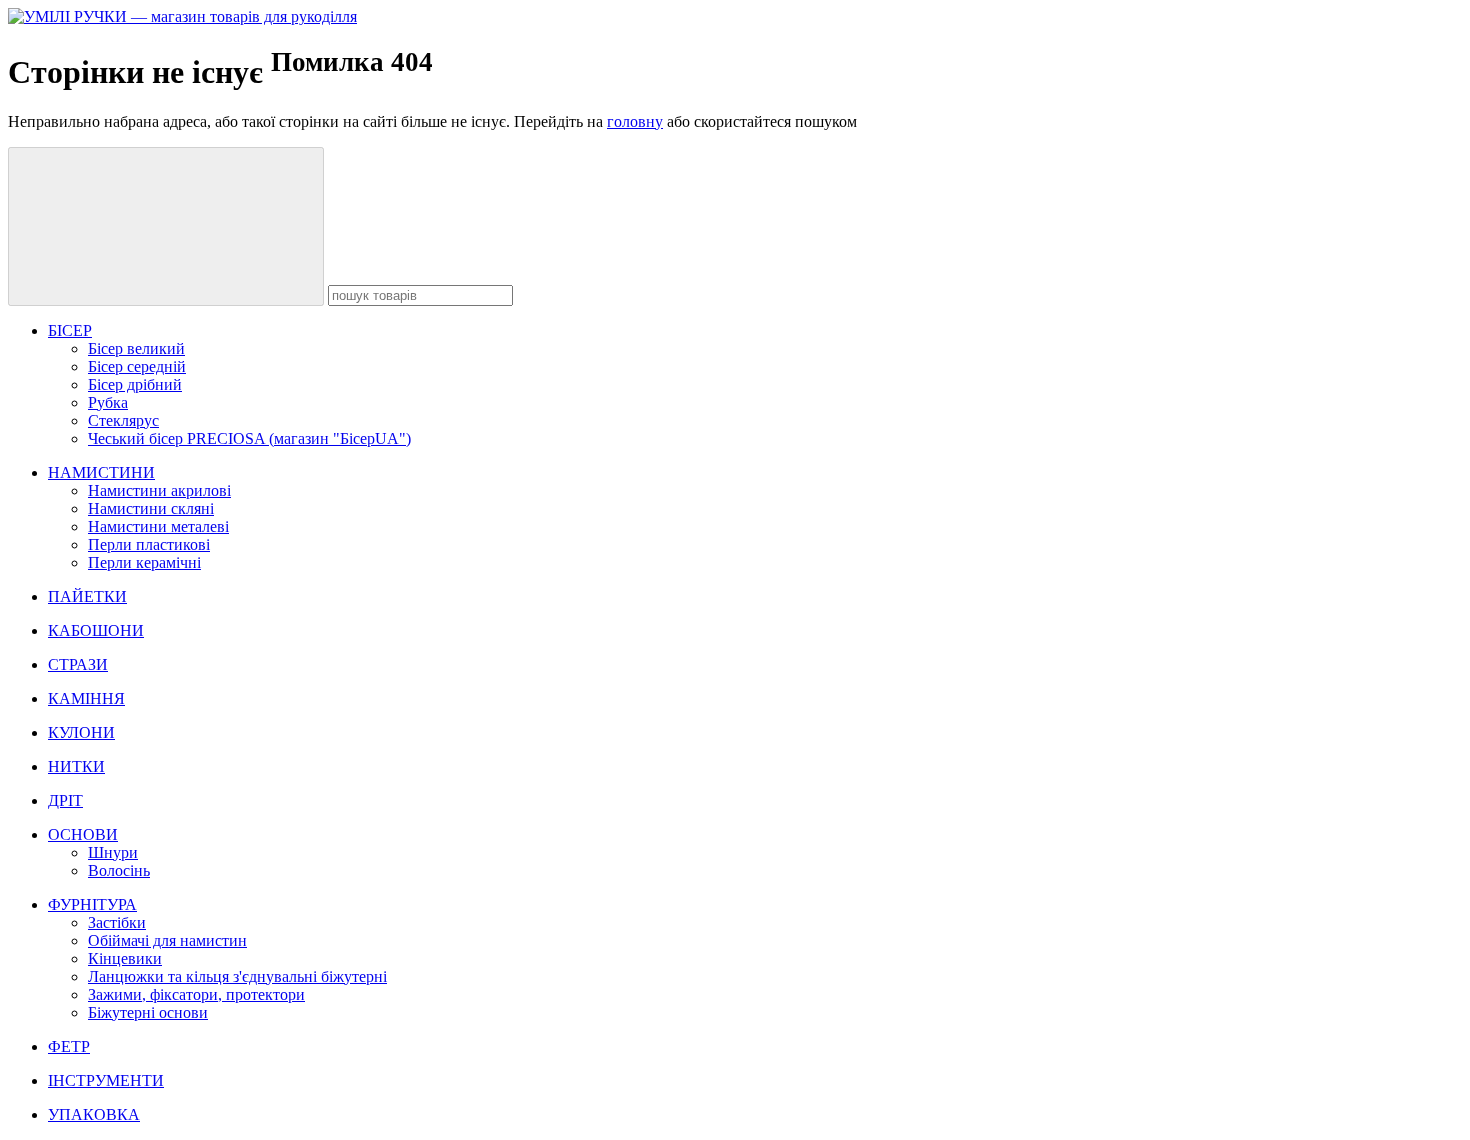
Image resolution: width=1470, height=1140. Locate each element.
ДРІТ (65, 800)
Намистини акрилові (159, 490)
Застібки (117, 922)
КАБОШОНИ (96, 630)
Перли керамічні (144, 562)
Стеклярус (123, 420)
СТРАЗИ (78, 664)
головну (635, 121)
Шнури (113, 852)
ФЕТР (69, 1046)
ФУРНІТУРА (92, 904)
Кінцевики (125, 958)
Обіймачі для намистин (167, 940)
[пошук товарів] (166, 226)
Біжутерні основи (148, 1012)
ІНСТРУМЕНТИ (106, 1080)
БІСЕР (70, 330)
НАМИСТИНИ (101, 472)
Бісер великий (136, 348)
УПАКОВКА (94, 1114)
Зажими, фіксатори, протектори (196, 994)
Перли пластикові (149, 544)
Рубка (108, 402)
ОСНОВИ (83, 834)
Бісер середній (137, 366)
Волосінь (119, 870)
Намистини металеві (158, 526)
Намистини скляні (151, 508)
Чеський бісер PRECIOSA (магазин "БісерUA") (249, 438)
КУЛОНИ (81, 732)
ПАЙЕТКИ (87, 596)
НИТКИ (76, 766)
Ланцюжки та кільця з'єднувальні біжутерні (237, 976)
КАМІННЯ (86, 698)
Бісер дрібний (135, 384)
